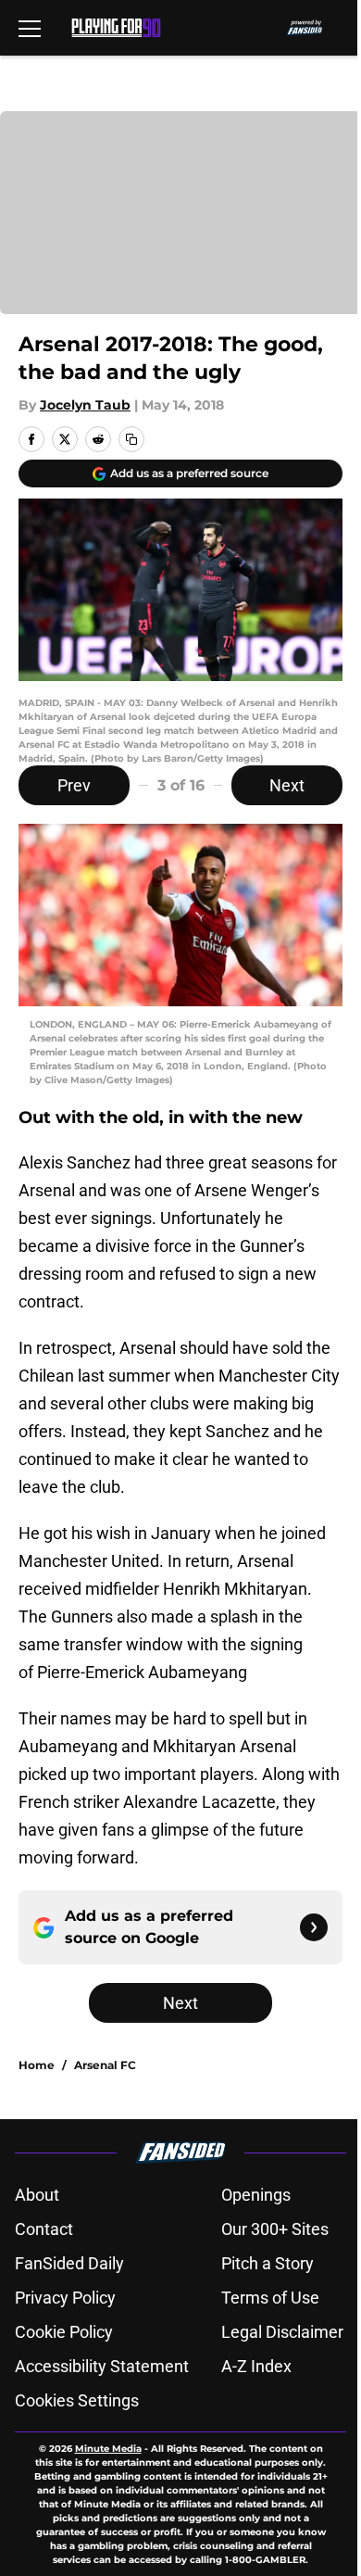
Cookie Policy (64, 2332)
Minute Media (108, 2449)
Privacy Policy (65, 2298)
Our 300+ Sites (275, 2229)
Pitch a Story (268, 2263)
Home (37, 2065)
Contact (44, 2229)
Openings (256, 2195)
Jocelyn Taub (85, 405)
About (37, 2195)
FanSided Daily (69, 2263)
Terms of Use (270, 2298)
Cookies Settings (77, 2400)
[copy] (131, 439)
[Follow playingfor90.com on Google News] (314, 1927)
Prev (74, 785)
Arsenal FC (105, 2065)
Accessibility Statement (102, 2366)
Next (287, 785)
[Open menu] (30, 28)
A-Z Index (256, 2366)
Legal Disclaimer (282, 2332)
